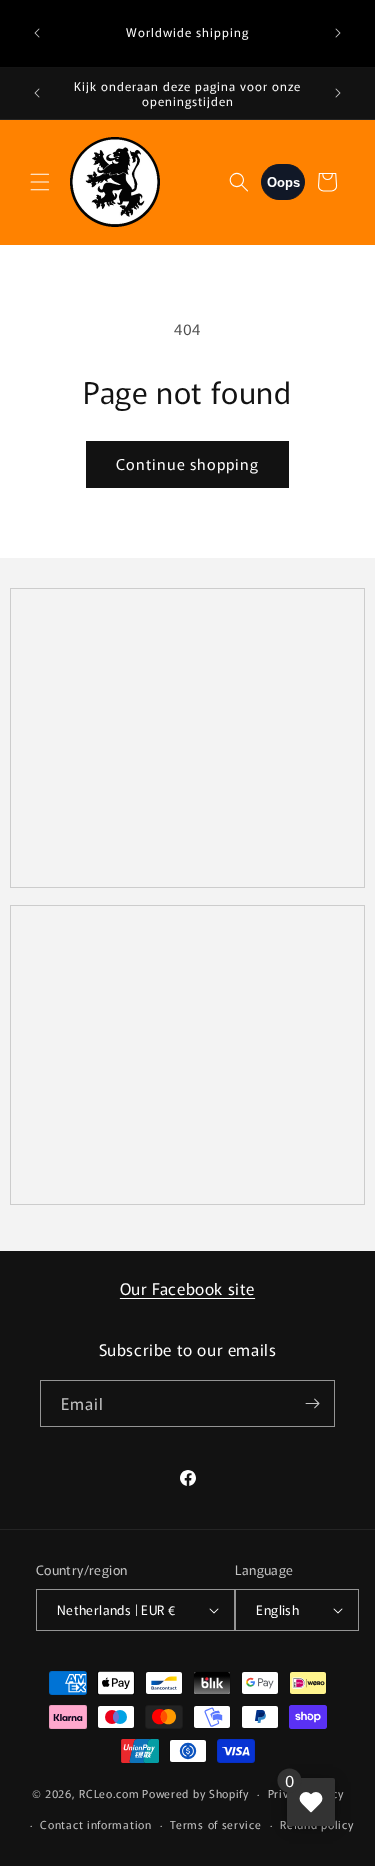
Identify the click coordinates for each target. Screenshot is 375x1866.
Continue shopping (187, 463)
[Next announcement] (338, 33)
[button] (40, 182)
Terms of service (215, 1824)
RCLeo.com (109, 1793)
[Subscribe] (312, 1403)
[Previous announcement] (37, 33)
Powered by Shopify (195, 1793)
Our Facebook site (187, 1288)
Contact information (95, 1824)
